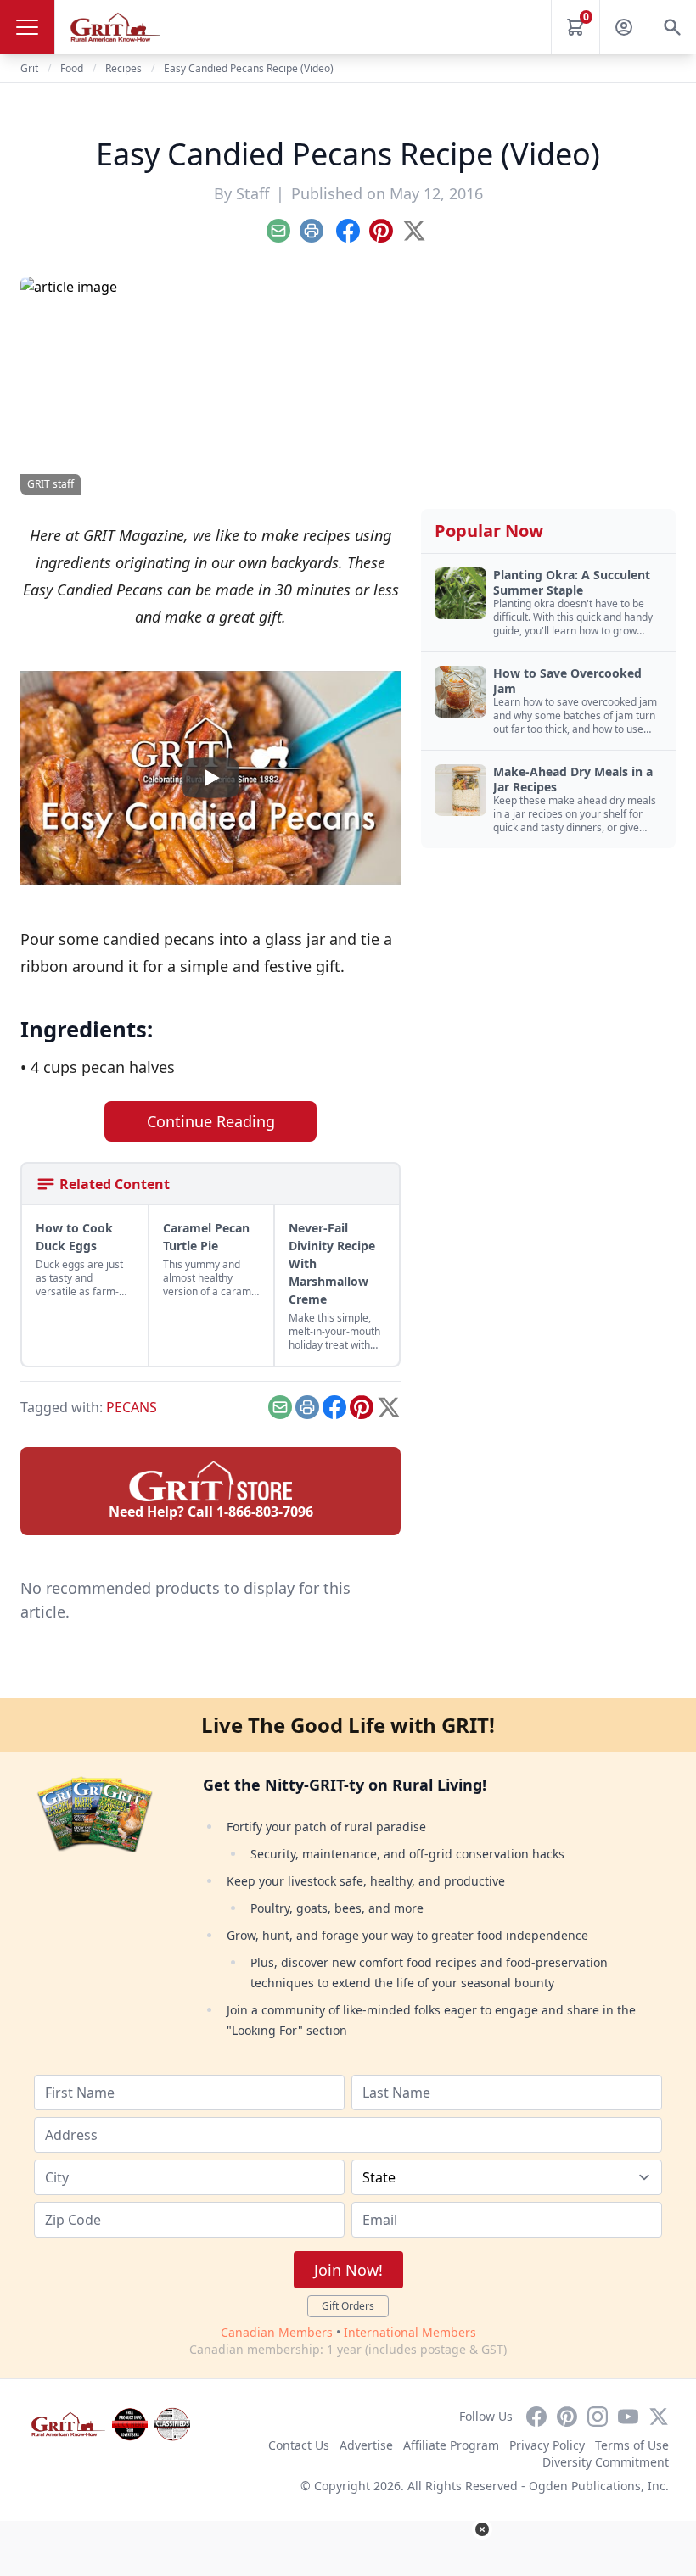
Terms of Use (632, 2445)
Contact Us (299, 2445)
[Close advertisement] (482, 2529)
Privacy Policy (547, 2445)
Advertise (366, 2445)
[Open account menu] (624, 27)
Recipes (123, 68)
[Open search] (672, 27)
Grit (29, 68)
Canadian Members (277, 2332)
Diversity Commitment (606, 2462)
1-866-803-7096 (265, 1512)
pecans (132, 1407)
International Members (410, 2332)
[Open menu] (27, 27)
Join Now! (348, 2270)
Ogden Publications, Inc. (599, 2486)
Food (72, 68)
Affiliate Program (451, 2445)
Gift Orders (348, 2306)
